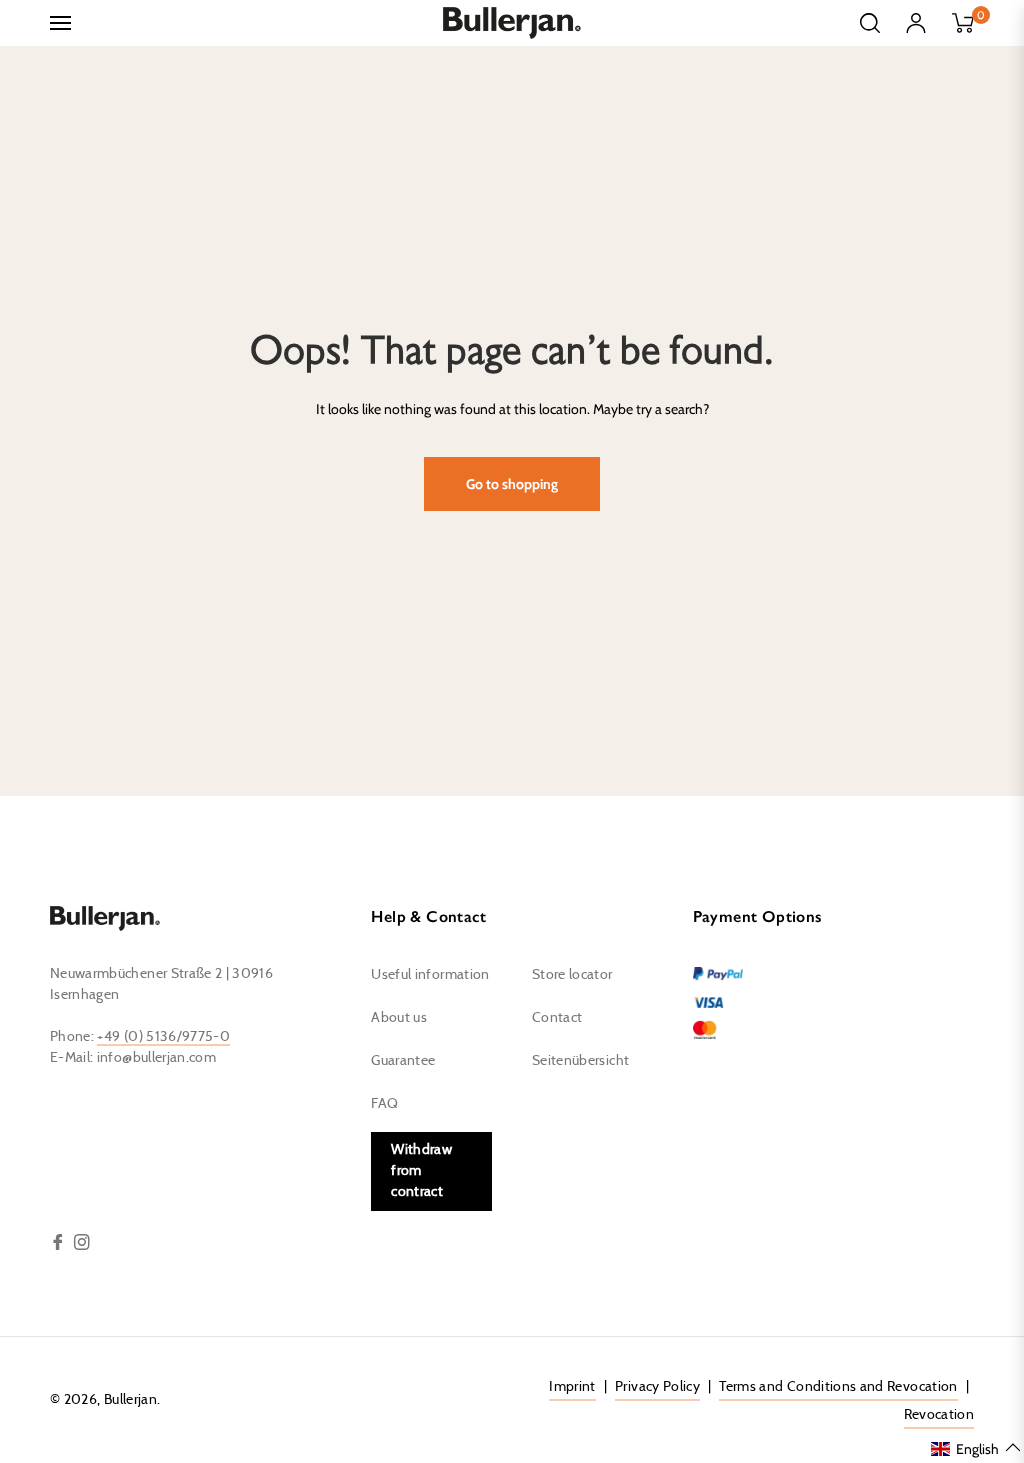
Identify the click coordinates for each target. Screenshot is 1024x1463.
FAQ (384, 1104)
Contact (557, 1018)
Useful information (430, 975)
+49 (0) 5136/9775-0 (163, 1037)
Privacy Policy (657, 1387)
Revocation (939, 1415)
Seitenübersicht (580, 1061)
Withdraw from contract (421, 1171)
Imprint (572, 1387)
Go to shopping (512, 484)
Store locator (572, 975)
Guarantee (403, 1061)
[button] (976, 1448)
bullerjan (130, 1400)
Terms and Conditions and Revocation (838, 1387)
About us (399, 1018)
